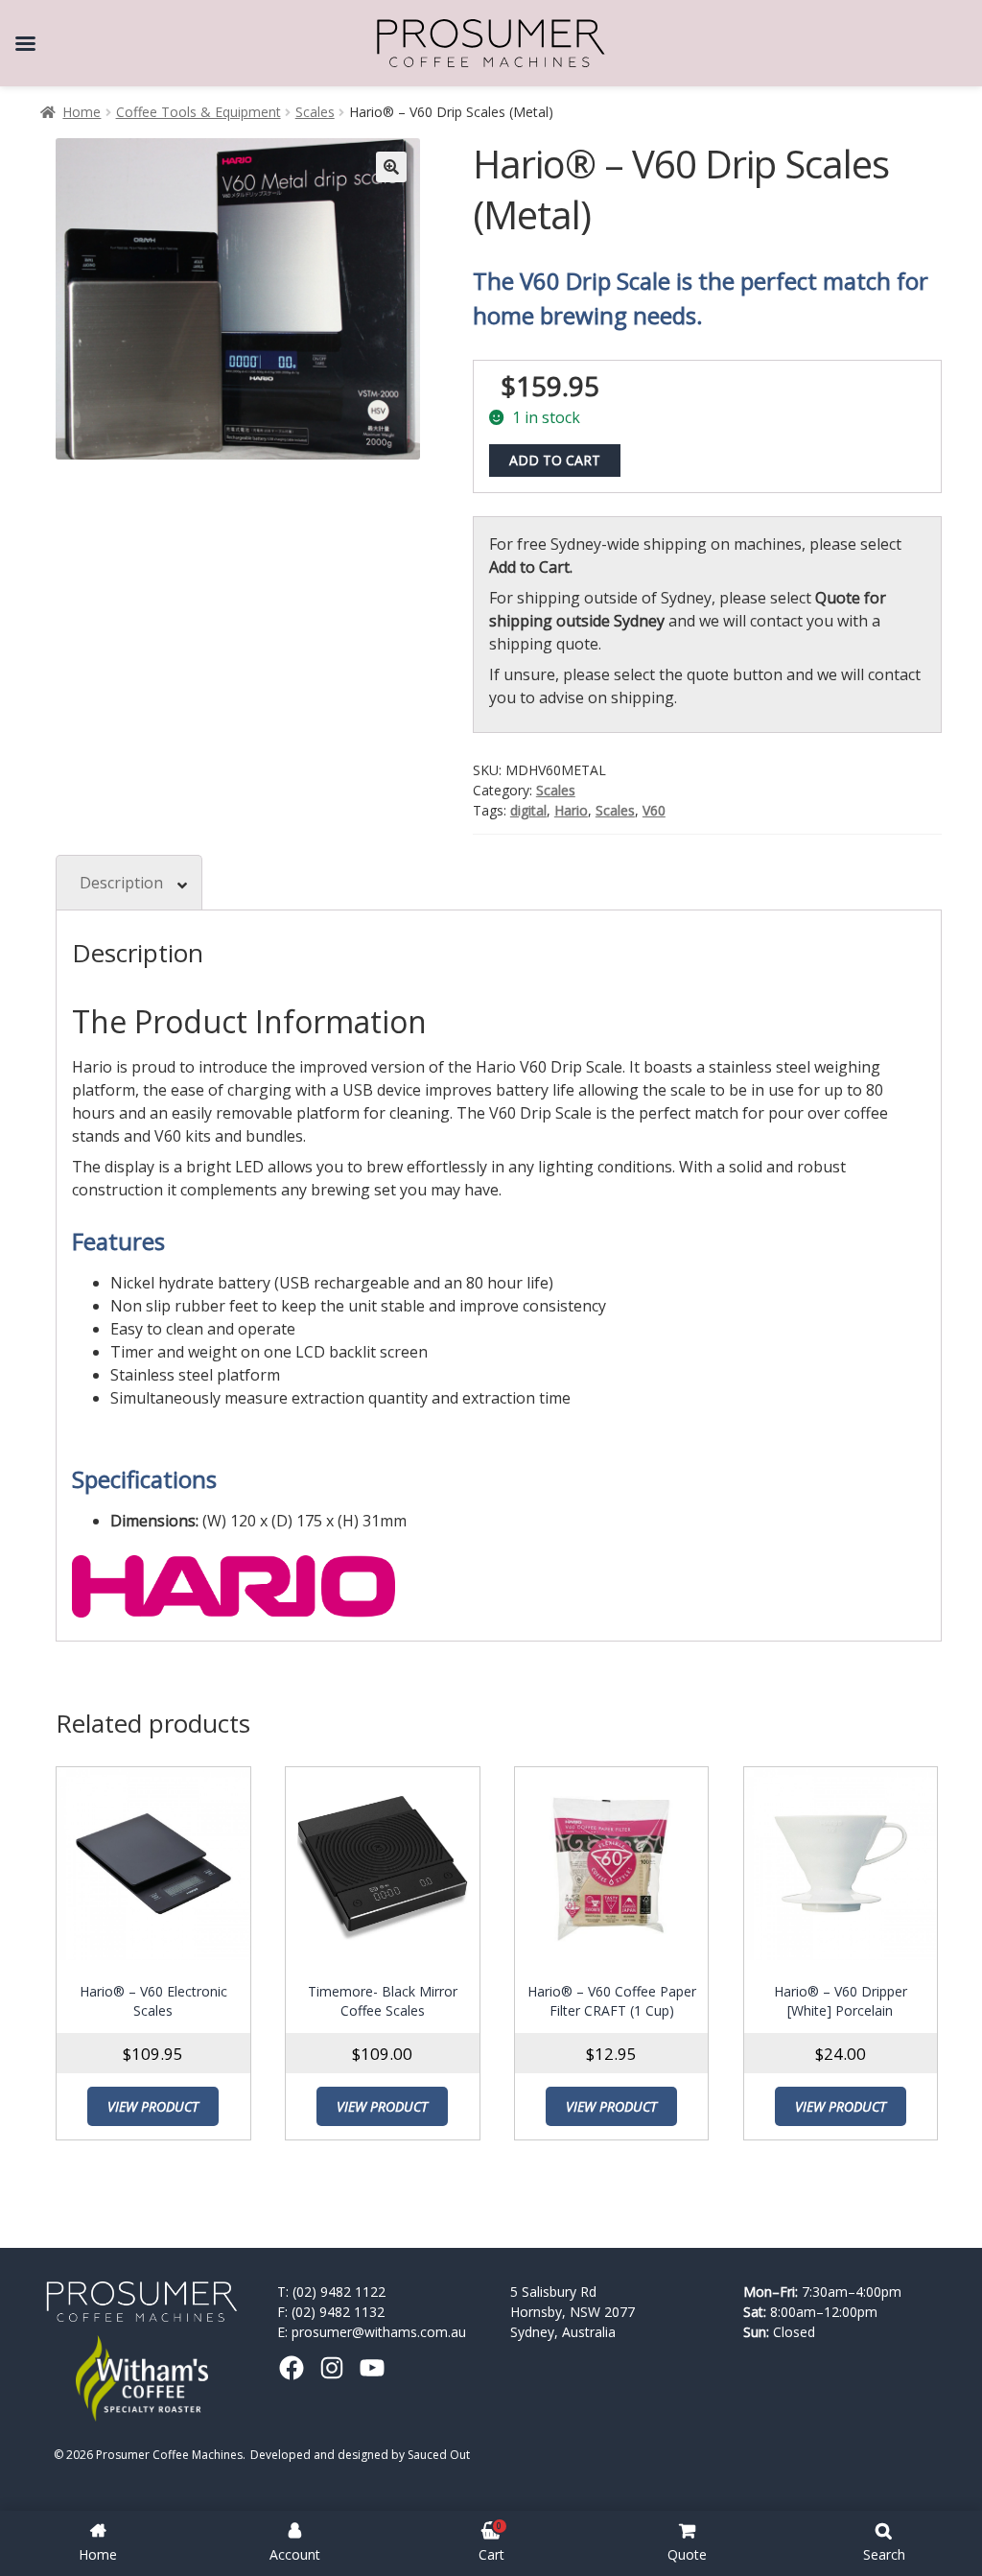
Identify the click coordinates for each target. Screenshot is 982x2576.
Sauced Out (439, 2455)
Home (82, 112)
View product (153, 2106)
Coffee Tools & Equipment (199, 112)
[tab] (129, 882)
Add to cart (555, 460)
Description (121, 883)
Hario (571, 810)
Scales (315, 112)
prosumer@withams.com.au (379, 2332)
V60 (654, 810)
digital (528, 810)
